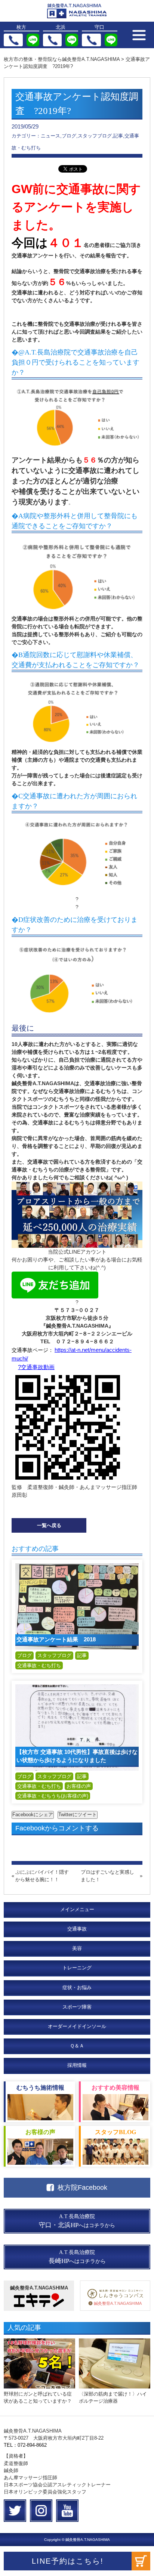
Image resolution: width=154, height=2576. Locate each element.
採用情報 (77, 2065)
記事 (82, 1655)
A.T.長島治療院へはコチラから (77, 2221)
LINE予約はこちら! (68, 2561)
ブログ (24, 1655)
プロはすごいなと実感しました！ (107, 1876)
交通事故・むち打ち (39, 1665)
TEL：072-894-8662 (25, 2445)
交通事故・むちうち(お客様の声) (53, 1796)
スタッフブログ (54, 1655)
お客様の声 (79, 1786)
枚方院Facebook (82, 2188)
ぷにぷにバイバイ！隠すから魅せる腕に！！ (42, 1876)
